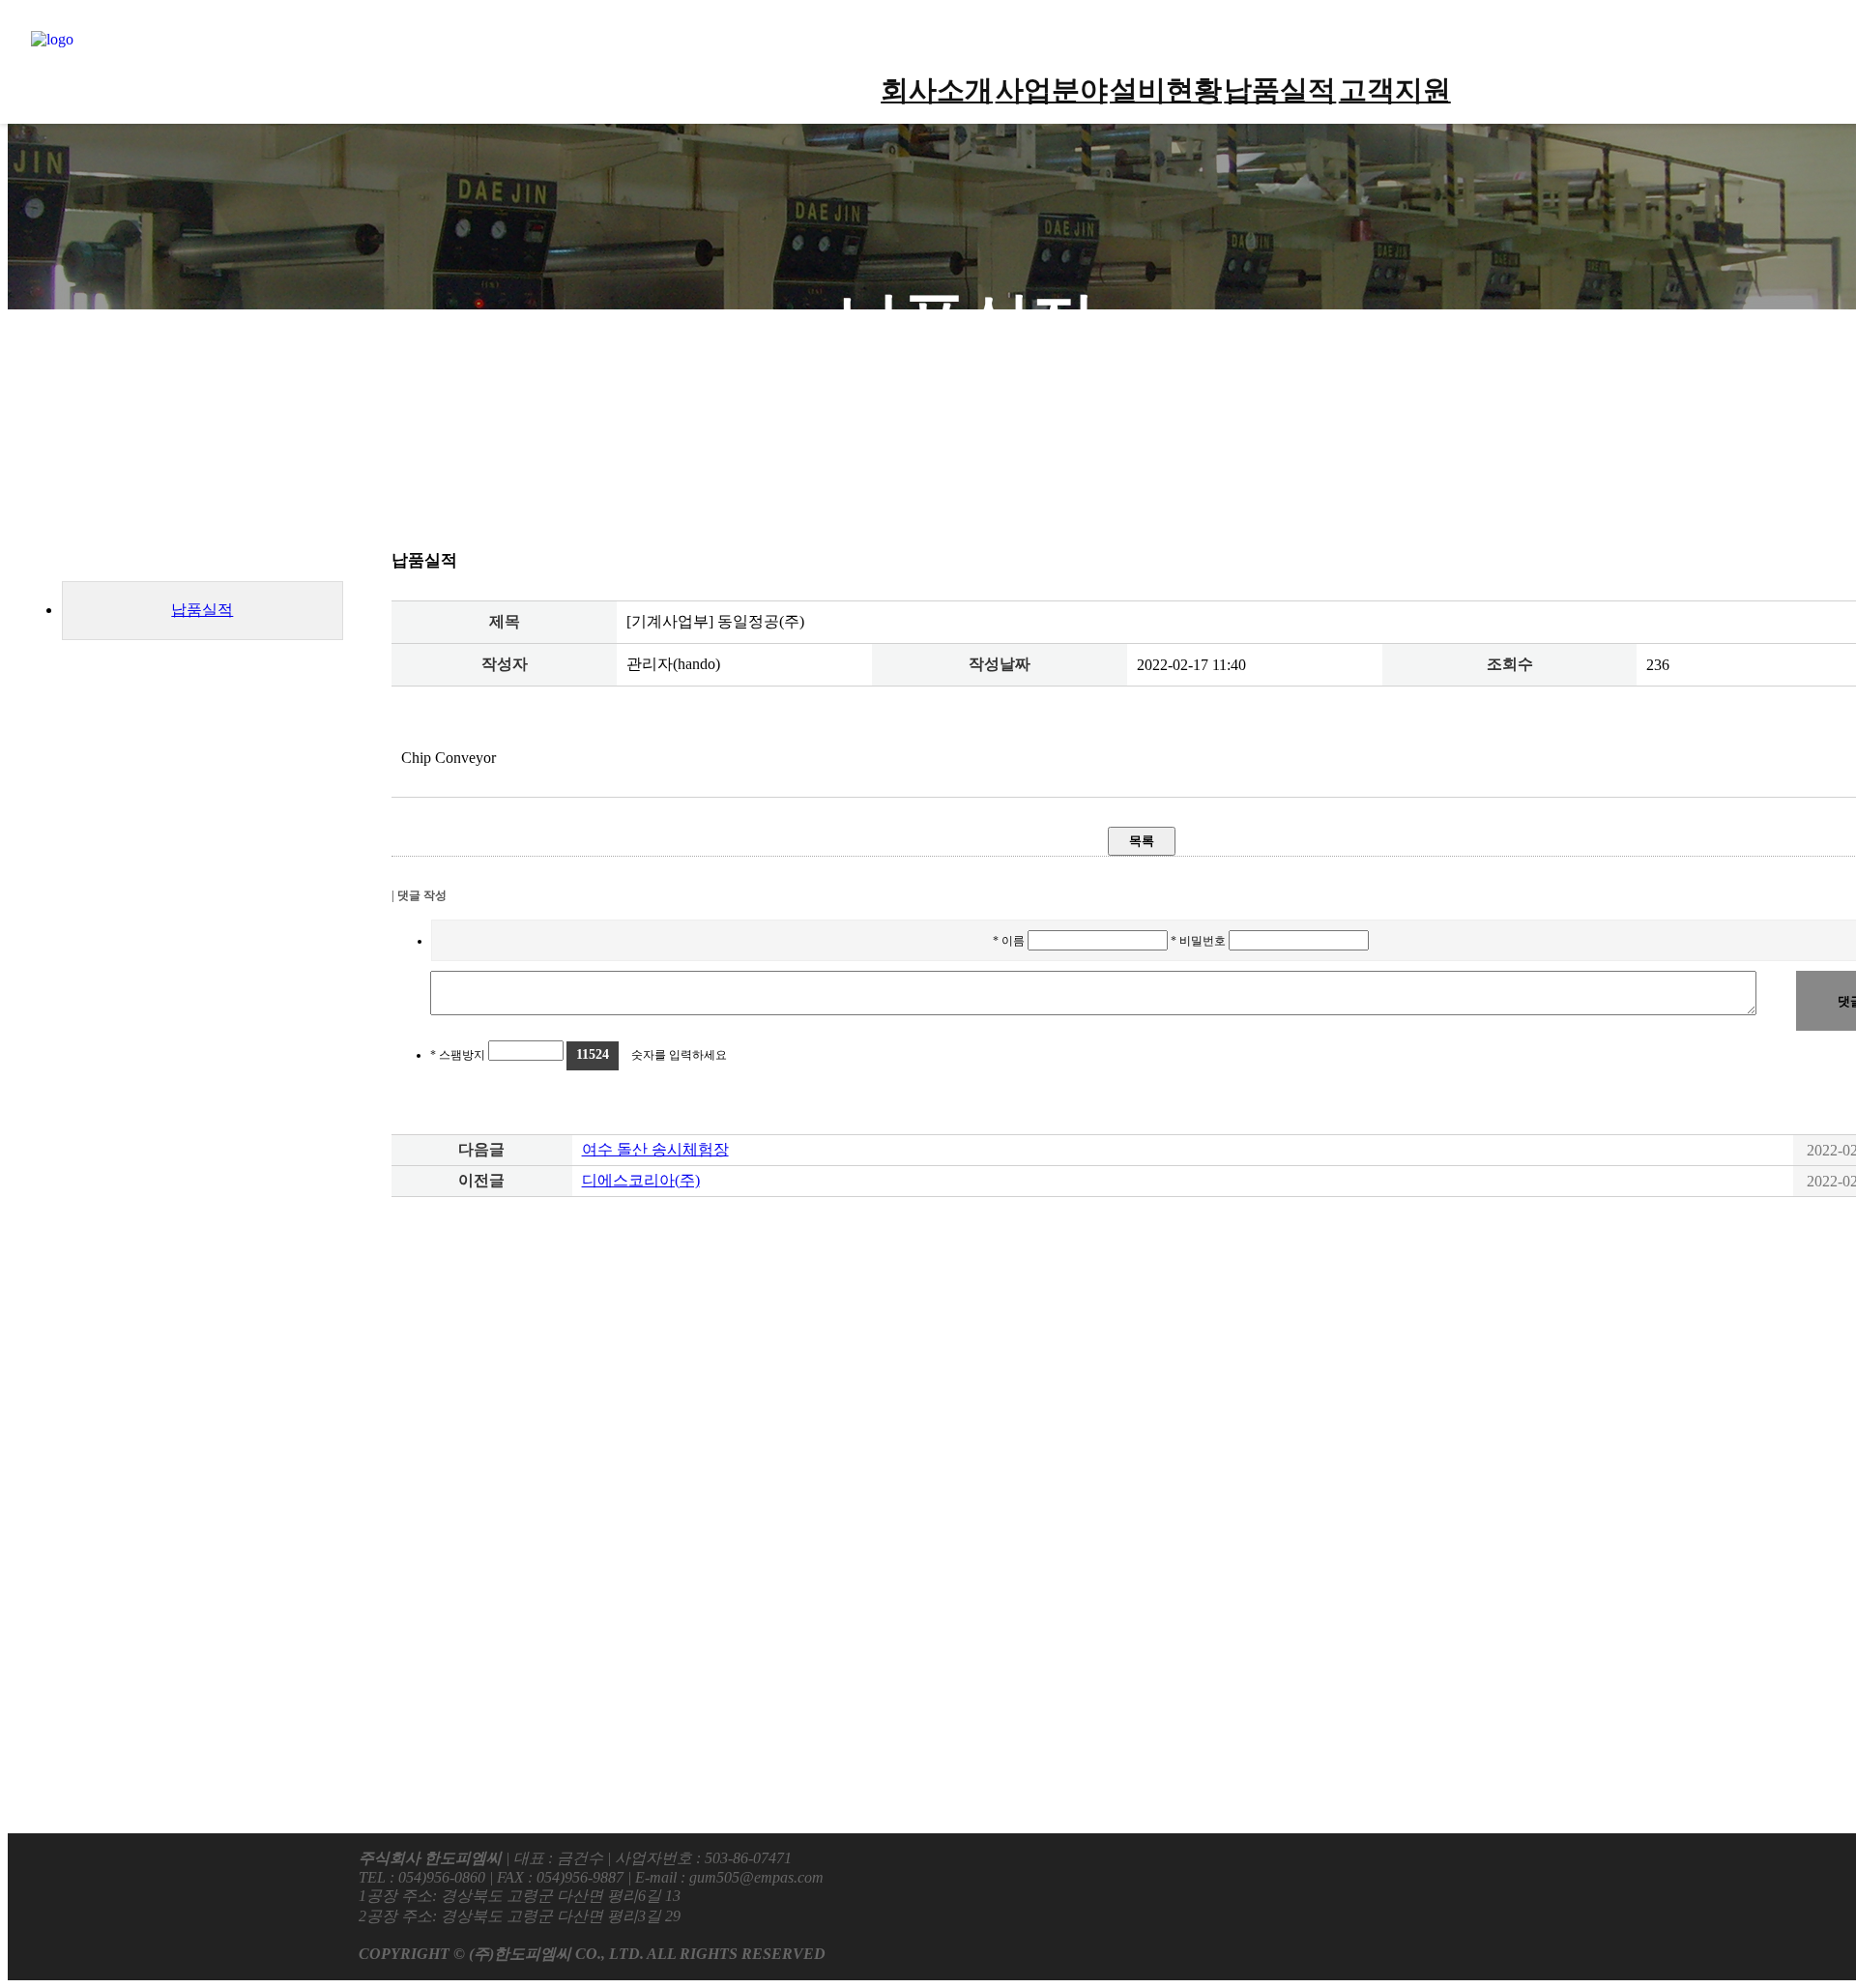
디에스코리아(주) (641, 1180)
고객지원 (1395, 90)
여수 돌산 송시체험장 (655, 1149)
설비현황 (1166, 90)
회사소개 (937, 90)
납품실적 (1280, 90)
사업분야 (1052, 90)
